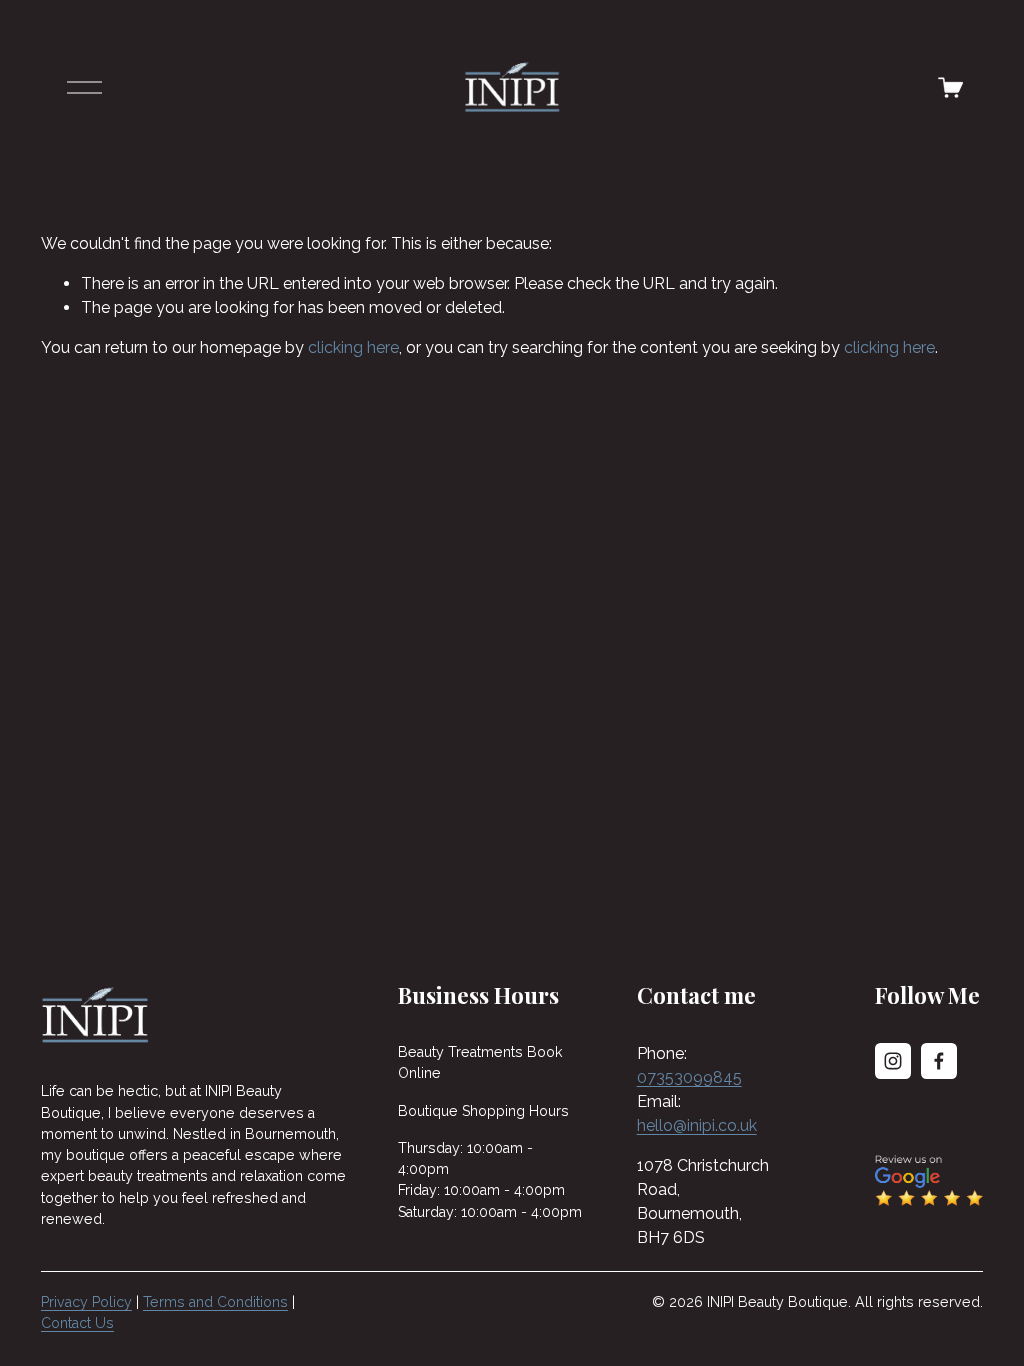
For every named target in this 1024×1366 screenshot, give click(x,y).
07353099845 (689, 1077)
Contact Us (77, 1323)
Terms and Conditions (215, 1302)
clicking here (353, 347)
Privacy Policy (86, 1302)
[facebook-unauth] (939, 1061)
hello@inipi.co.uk (697, 1125)
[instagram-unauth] (893, 1061)
